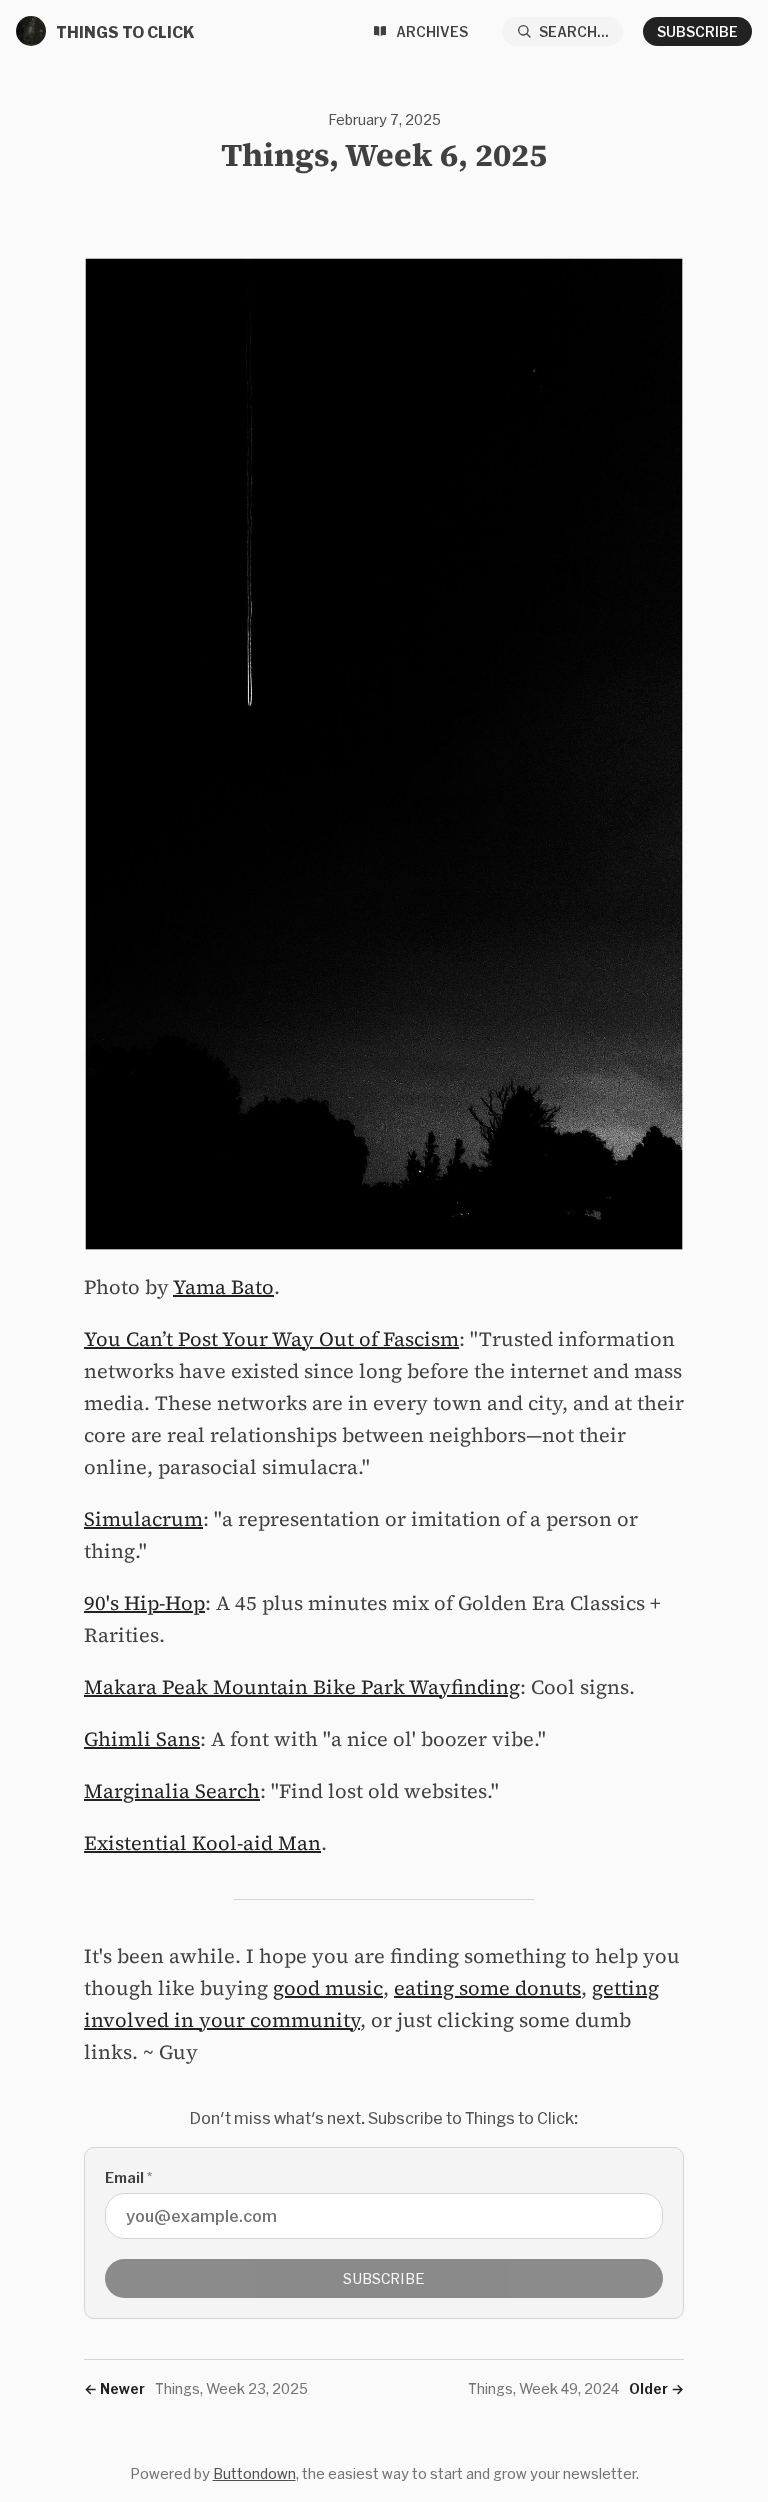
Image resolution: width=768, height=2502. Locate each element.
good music (328, 1988)
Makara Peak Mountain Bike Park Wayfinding (302, 1687)
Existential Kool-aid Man (202, 1843)
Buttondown (254, 2473)
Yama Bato (223, 1287)
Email (128, 2177)
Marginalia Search (172, 1791)
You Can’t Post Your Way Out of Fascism (271, 1339)
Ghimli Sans (142, 1739)
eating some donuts (487, 1988)
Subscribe (697, 31)
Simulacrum (143, 1519)
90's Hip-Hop (144, 1603)
